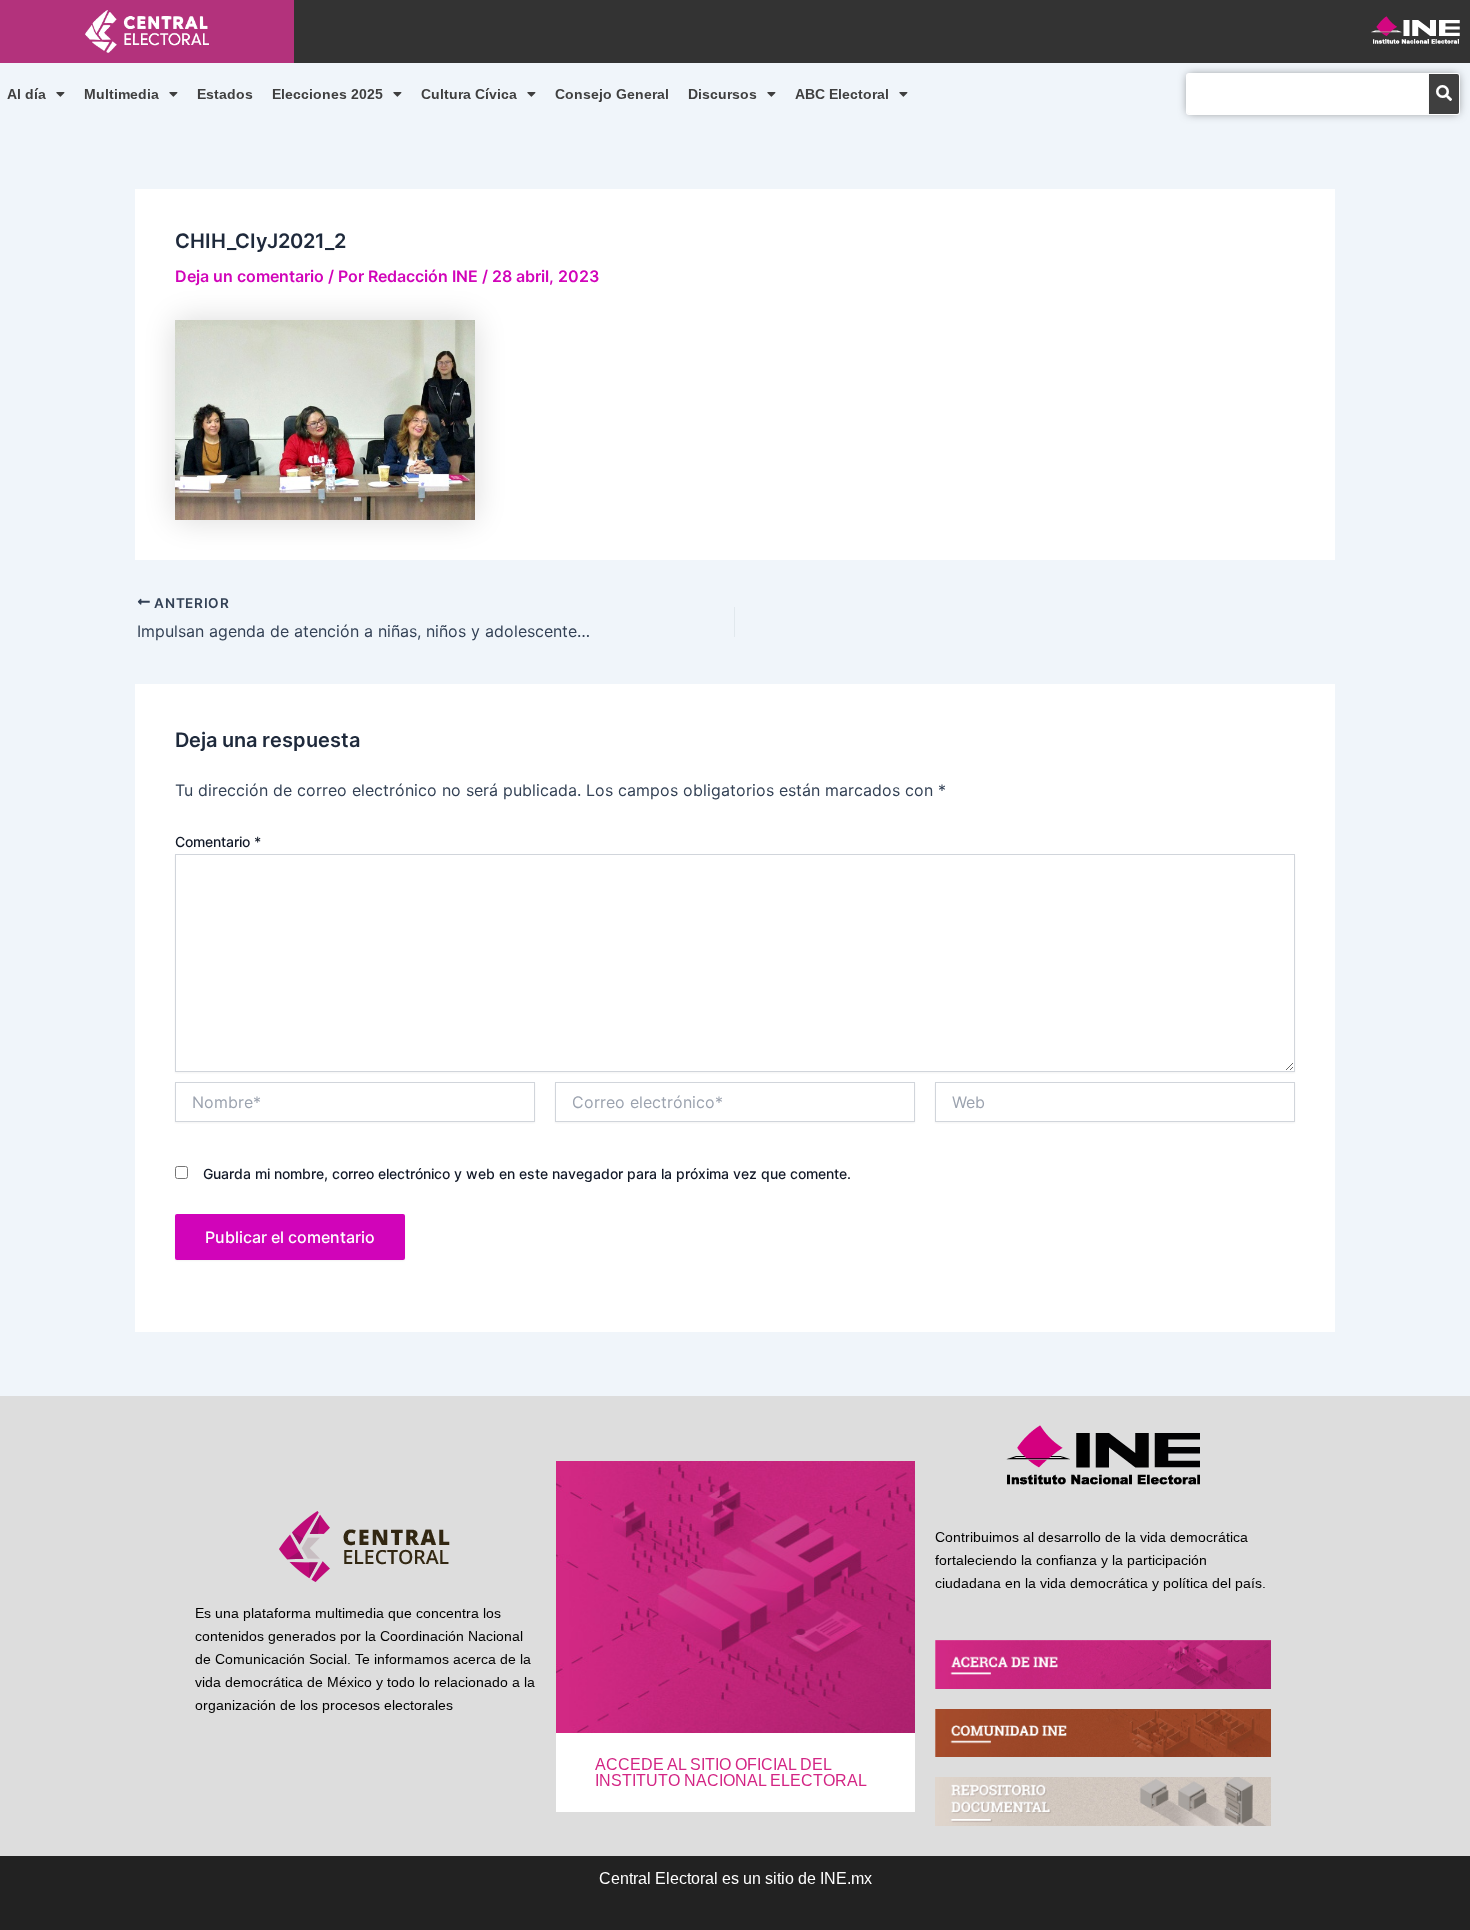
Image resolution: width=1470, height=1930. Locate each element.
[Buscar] (1444, 94)
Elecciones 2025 (327, 94)
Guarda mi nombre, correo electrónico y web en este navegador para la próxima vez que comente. (527, 1173)
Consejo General (612, 94)
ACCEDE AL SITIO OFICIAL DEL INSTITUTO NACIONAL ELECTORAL (731, 1772)
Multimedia (121, 94)
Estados (225, 94)
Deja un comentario (249, 276)
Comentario (218, 841)
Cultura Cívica (469, 94)
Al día (26, 94)
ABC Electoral (842, 94)
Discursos (722, 94)
